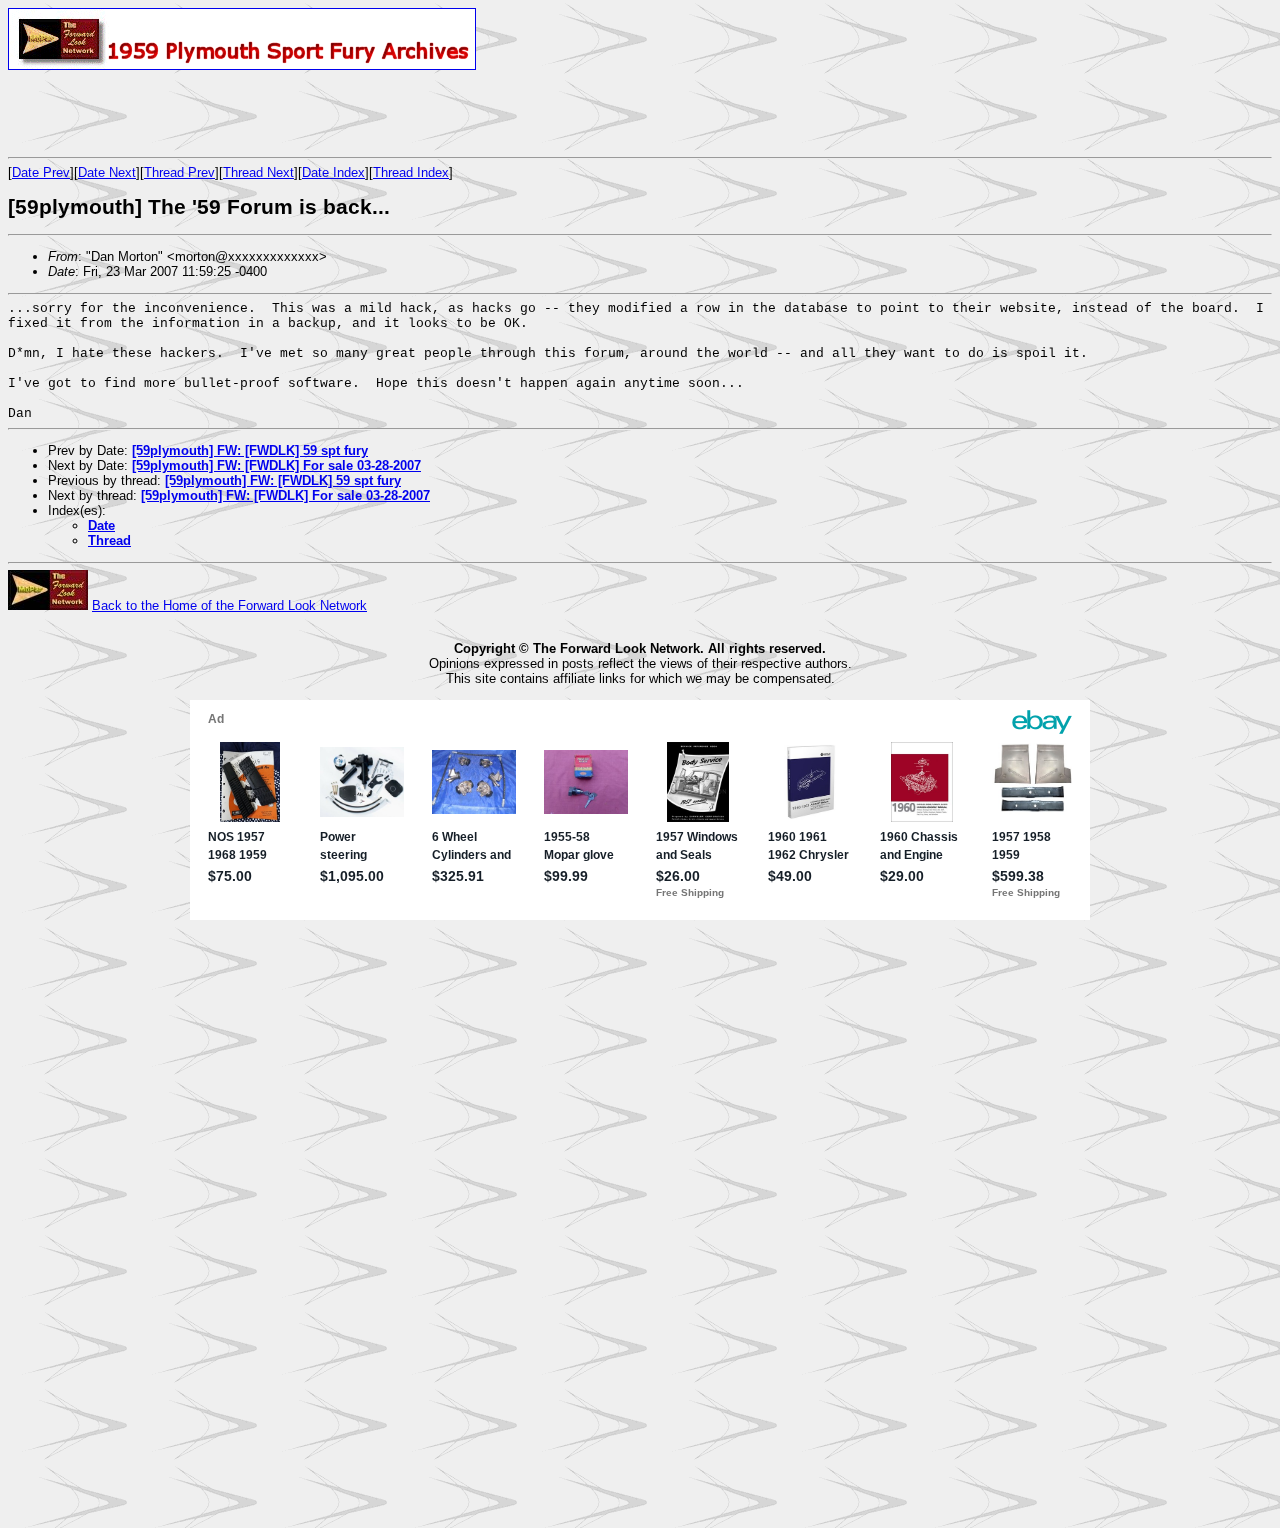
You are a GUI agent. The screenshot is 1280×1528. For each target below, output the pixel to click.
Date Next (107, 172)
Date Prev (41, 172)
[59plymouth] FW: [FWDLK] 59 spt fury (250, 450)
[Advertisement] (242, 113)
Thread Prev (179, 172)
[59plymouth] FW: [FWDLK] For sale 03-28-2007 (276, 465)
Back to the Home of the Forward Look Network (229, 605)
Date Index (333, 172)
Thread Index (411, 172)
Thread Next (258, 172)
